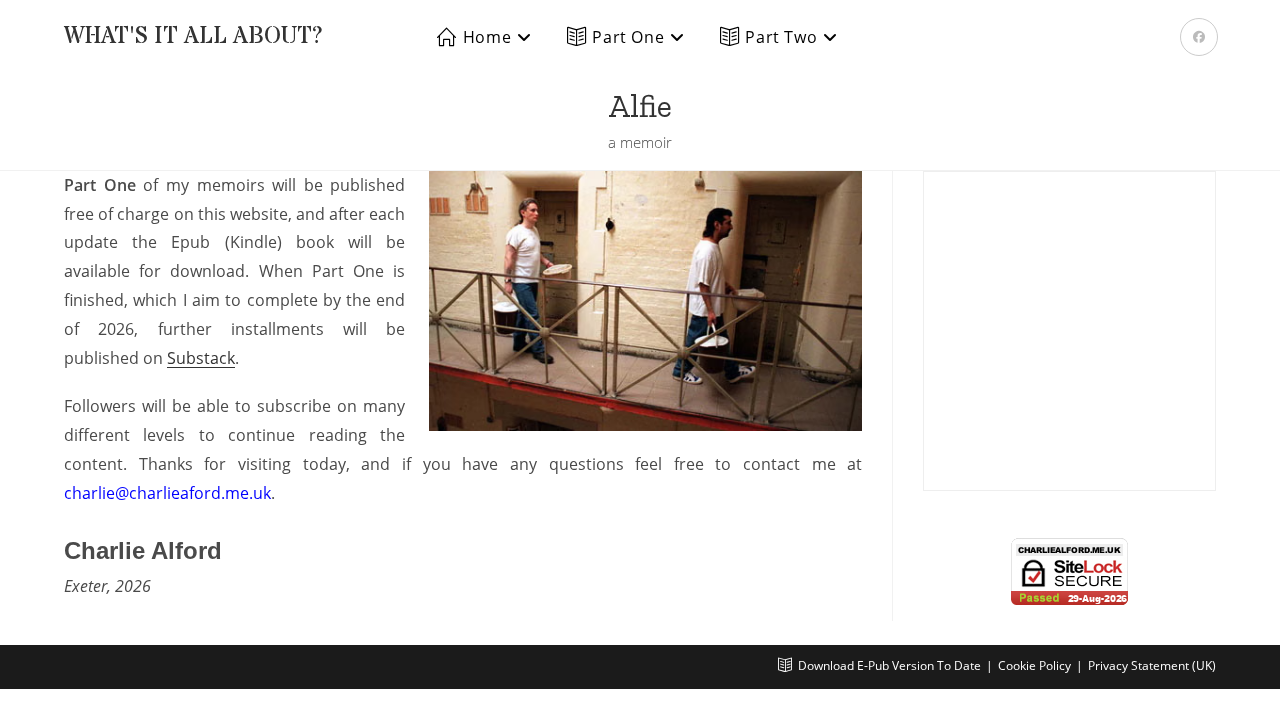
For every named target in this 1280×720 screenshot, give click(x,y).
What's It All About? (193, 36)
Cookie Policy (1034, 665)
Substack (201, 358)
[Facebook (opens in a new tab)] (1199, 37)
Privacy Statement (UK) (1152, 665)
